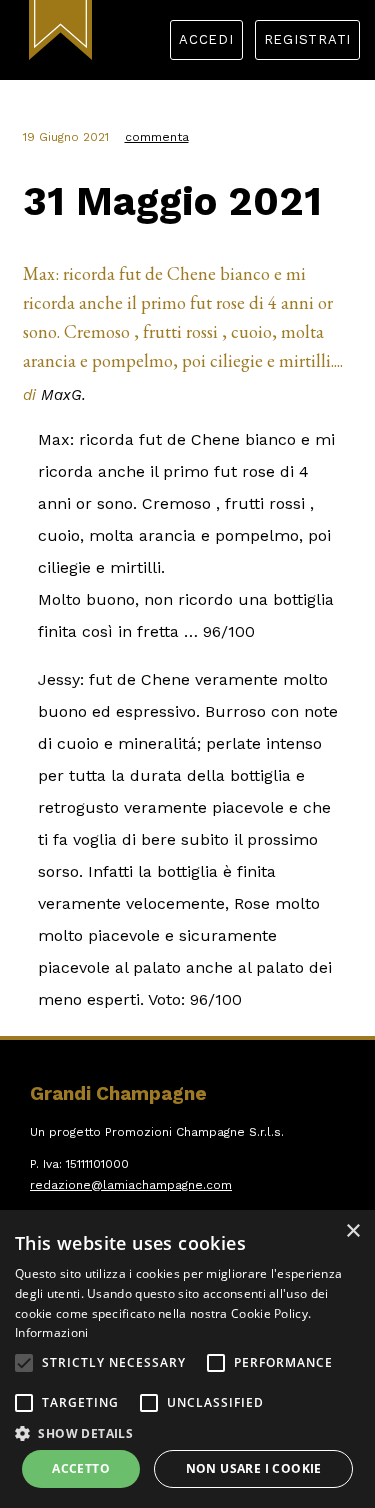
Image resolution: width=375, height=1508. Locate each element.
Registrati (308, 39)
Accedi (206, 39)
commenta (157, 137)
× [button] (352, 1231)
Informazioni (52, 1332)
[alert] (187, 1359)
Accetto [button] (81, 1468)
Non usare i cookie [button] (254, 1468)
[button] (24, 1363)
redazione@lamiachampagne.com (131, 1185)
